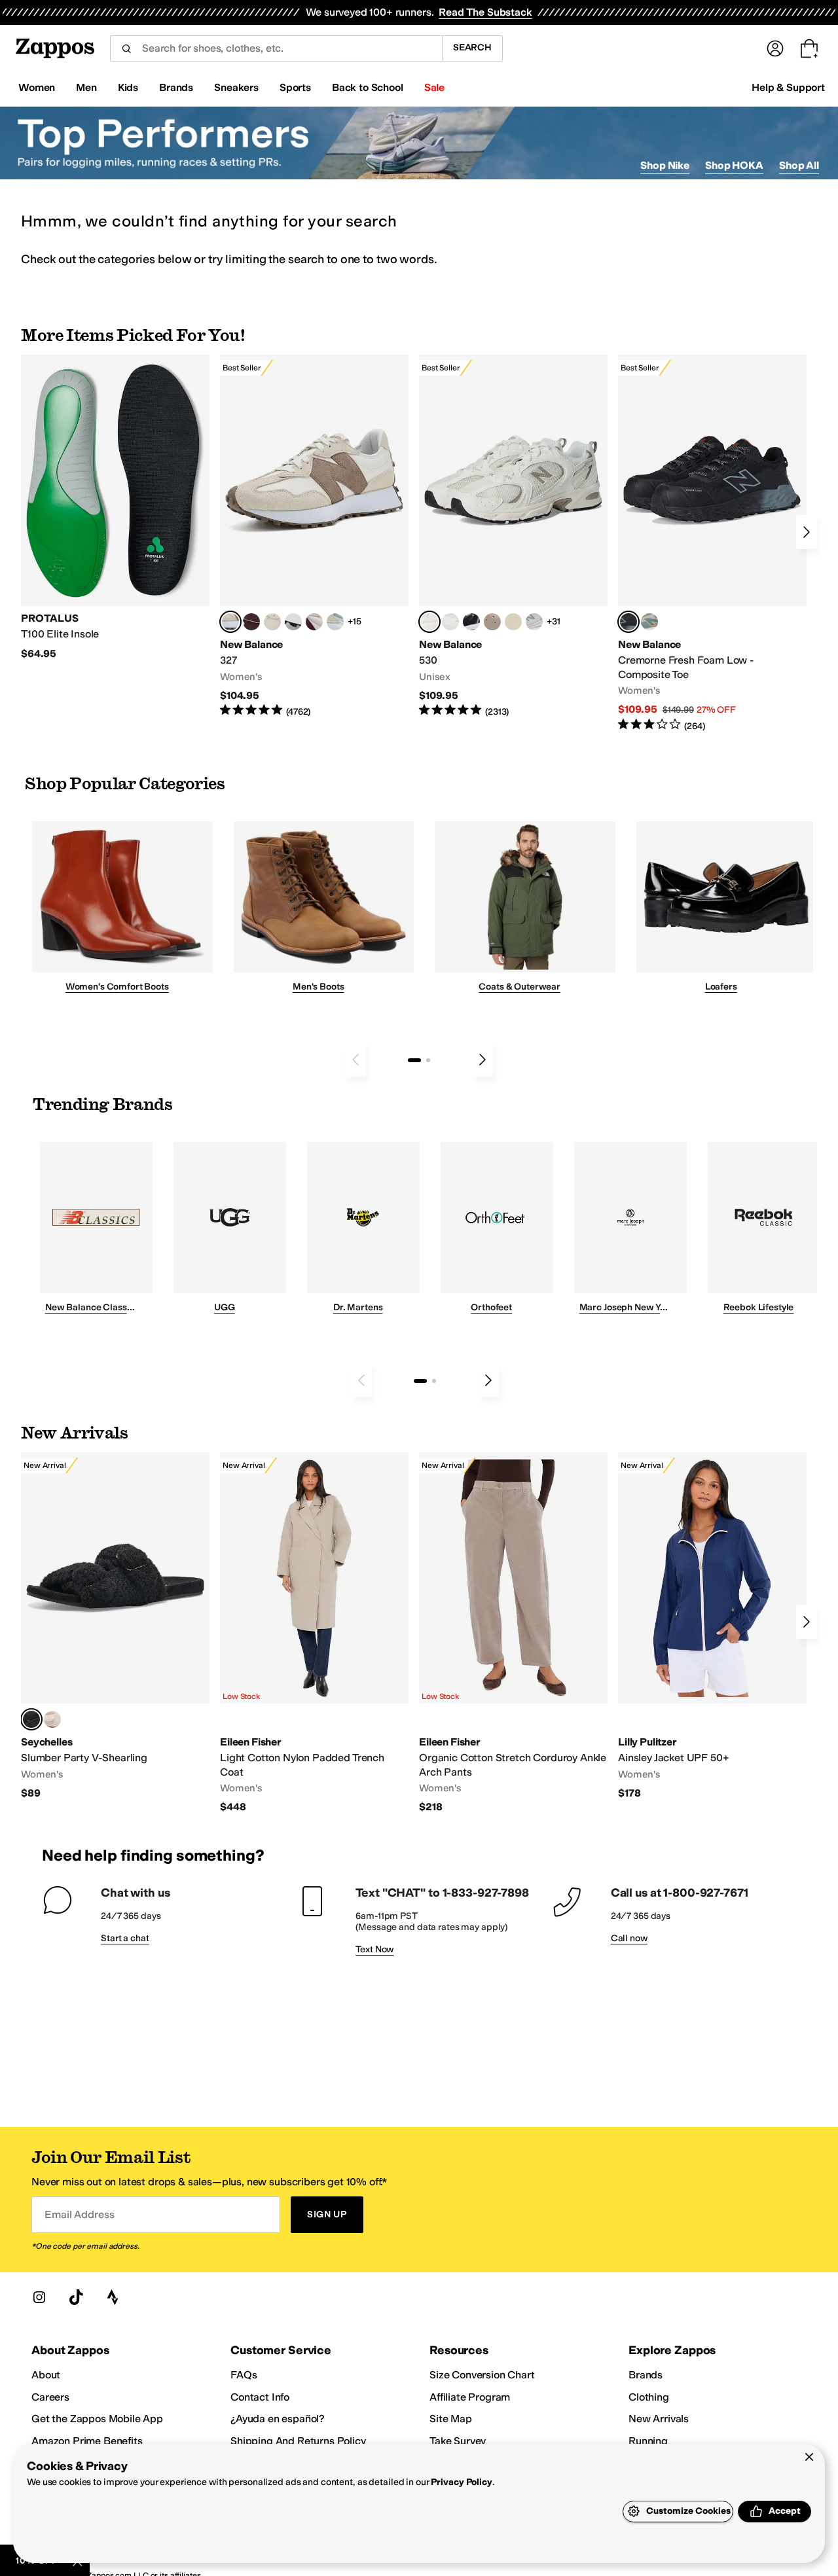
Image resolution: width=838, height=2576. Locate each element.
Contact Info (260, 2397)
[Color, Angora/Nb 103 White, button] (335, 622)
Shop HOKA (734, 165)
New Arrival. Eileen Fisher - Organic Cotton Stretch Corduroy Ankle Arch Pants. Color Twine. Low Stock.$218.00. (513, 1633)
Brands (646, 2375)
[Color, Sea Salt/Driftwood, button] (492, 622)
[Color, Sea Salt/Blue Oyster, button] (450, 622)
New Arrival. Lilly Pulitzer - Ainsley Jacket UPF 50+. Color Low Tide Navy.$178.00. (712, 1626)
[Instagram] (39, 2297)
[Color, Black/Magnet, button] (471, 622)
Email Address (79, 2214)
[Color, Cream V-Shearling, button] (52, 1719)
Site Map (451, 2419)
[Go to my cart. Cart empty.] (809, 48)
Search (472, 47)
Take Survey (458, 2441)
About (46, 2375)
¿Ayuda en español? (278, 2419)
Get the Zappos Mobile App (97, 2419)
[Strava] (113, 2297)
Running (648, 2441)
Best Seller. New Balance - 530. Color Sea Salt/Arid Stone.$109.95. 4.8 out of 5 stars (513, 536)
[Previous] (355, 1060)
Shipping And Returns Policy (298, 2441)
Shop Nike (665, 165)
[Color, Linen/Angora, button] (272, 622)
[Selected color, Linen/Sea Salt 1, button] (230, 622)
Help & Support (788, 87)
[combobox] (276, 48)
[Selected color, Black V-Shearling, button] (31, 1719)
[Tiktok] (76, 2297)
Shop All (799, 165)
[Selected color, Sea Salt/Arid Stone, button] (429, 622)
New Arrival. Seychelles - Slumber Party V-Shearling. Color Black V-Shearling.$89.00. (115, 1626)
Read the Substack (485, 12)
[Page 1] (414, 1060)
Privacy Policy (461, 2482)
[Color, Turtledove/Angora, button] (513, 622)
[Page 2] (428, 1060)
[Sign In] (775, 48)
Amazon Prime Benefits (87, 2441)
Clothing (649, 2397)
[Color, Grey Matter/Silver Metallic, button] (534, 622)
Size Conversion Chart (482, 2375)
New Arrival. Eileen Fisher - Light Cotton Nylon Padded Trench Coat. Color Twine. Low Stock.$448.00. (314, 1633)
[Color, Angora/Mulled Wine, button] (314, 622)
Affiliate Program (470, 2397)
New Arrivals (659, 2419)
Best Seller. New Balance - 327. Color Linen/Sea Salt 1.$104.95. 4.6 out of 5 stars (314, 536)
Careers (50, 2397)
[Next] (807, 532)
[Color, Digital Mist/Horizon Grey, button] (293, 622)
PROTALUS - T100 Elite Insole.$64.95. (115, 508)
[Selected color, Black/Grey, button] (628, 622)
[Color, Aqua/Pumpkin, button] (649, 622)
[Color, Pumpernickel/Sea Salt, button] (251, 622)
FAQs (244, 2375)
